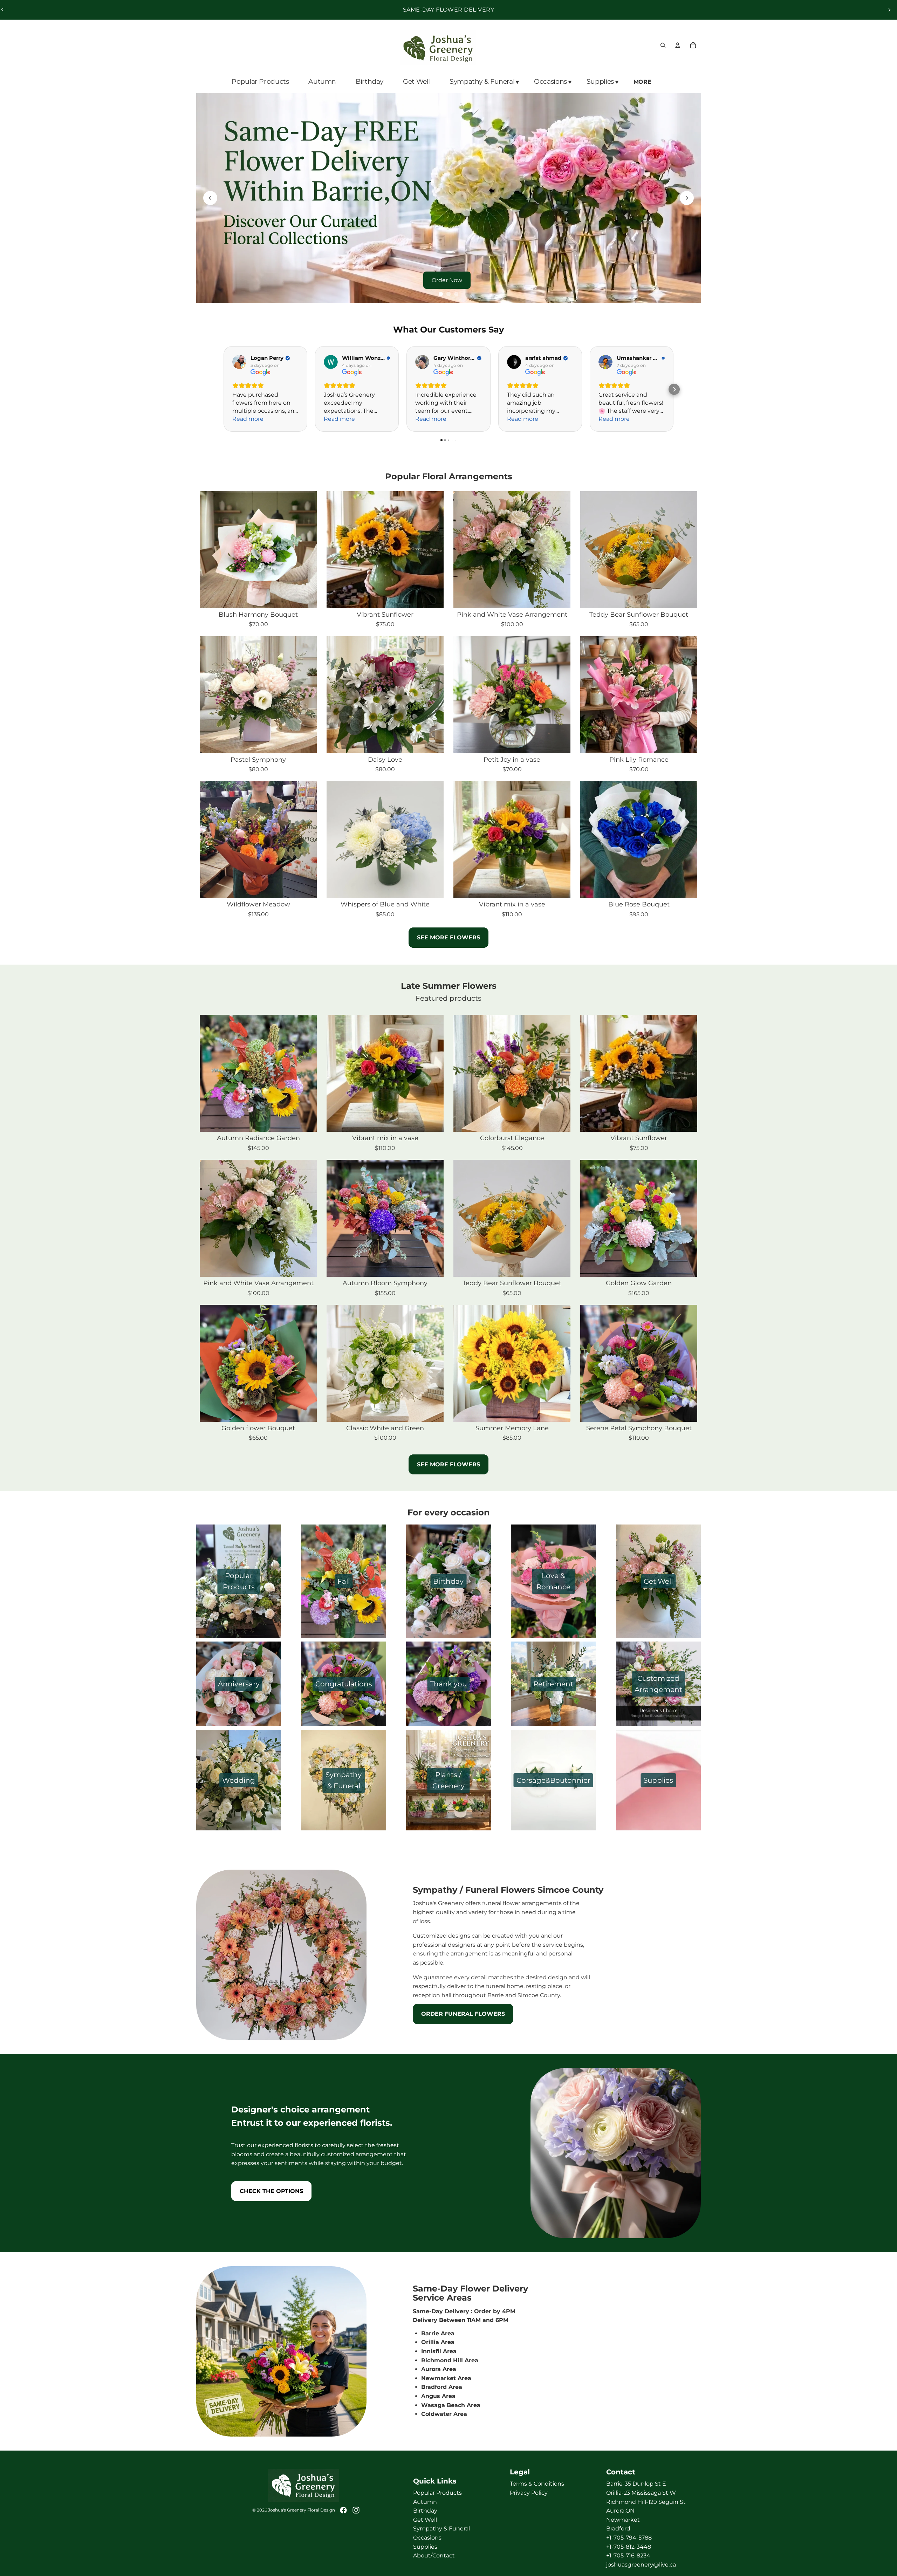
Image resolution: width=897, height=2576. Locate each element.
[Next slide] (889, 10)
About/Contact (434, 2556)
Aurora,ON (620, 2511)
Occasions (427, 2538)
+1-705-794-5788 (629, 2538)
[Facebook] (343, 2510)
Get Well (425, 2520)
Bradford (618, 2529)
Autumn (425, 2502)
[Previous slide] (210, 198)
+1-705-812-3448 (629, 2546)
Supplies (425, 2546)
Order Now (447, 280)
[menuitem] (643, 82)
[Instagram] (356, 2510)
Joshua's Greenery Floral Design (302, 2510)
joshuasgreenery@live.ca (641, 2565)
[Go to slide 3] (456, 294)
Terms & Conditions (537, 2484)
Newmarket (623, 2520)
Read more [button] (248, 419)
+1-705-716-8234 (628, 2556)
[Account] (678, 45)
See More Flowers (448, 1464)
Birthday (425, 2511)
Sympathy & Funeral (441, 2529)
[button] (674, 389)
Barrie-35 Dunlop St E (636, 2484)
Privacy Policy (529, 2493)
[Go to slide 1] (441, 294)
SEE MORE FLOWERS (448, 937)
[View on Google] (239, 362)
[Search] (663, 45)
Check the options (271, 2191)
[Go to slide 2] (448, 294)
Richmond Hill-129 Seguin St (646, 2502)
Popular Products (437, 2493)
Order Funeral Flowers (463, 2014)
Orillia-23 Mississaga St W (641, 2493)
